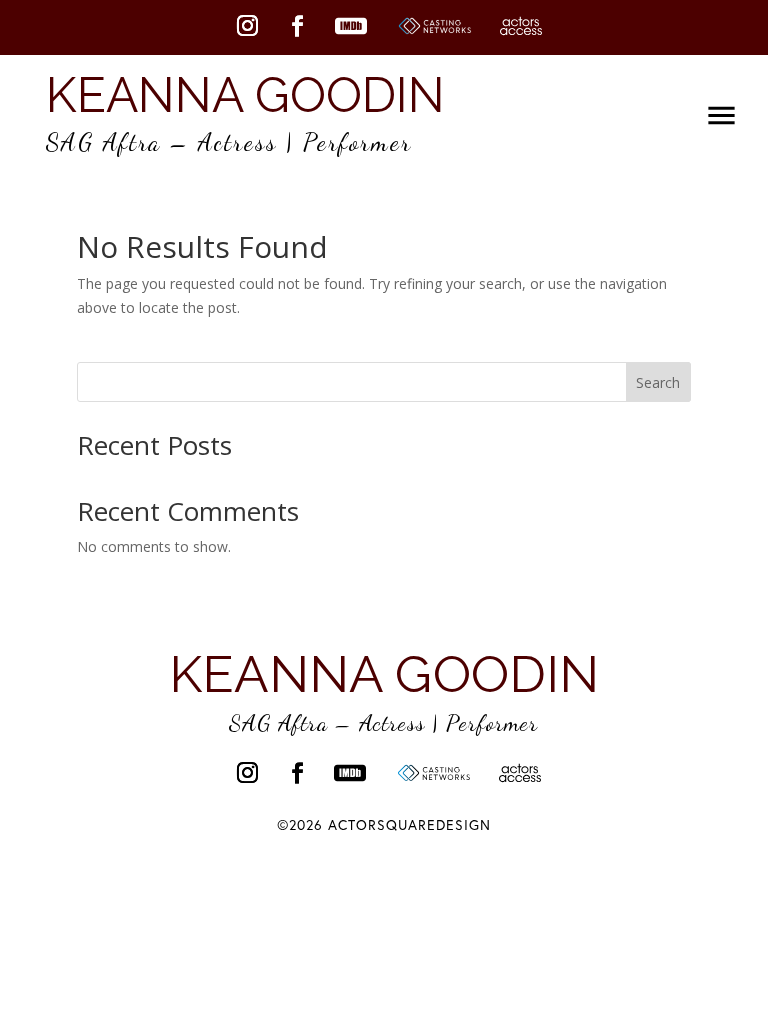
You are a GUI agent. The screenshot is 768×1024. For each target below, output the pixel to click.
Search (658, 382)
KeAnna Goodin (245, 95)
